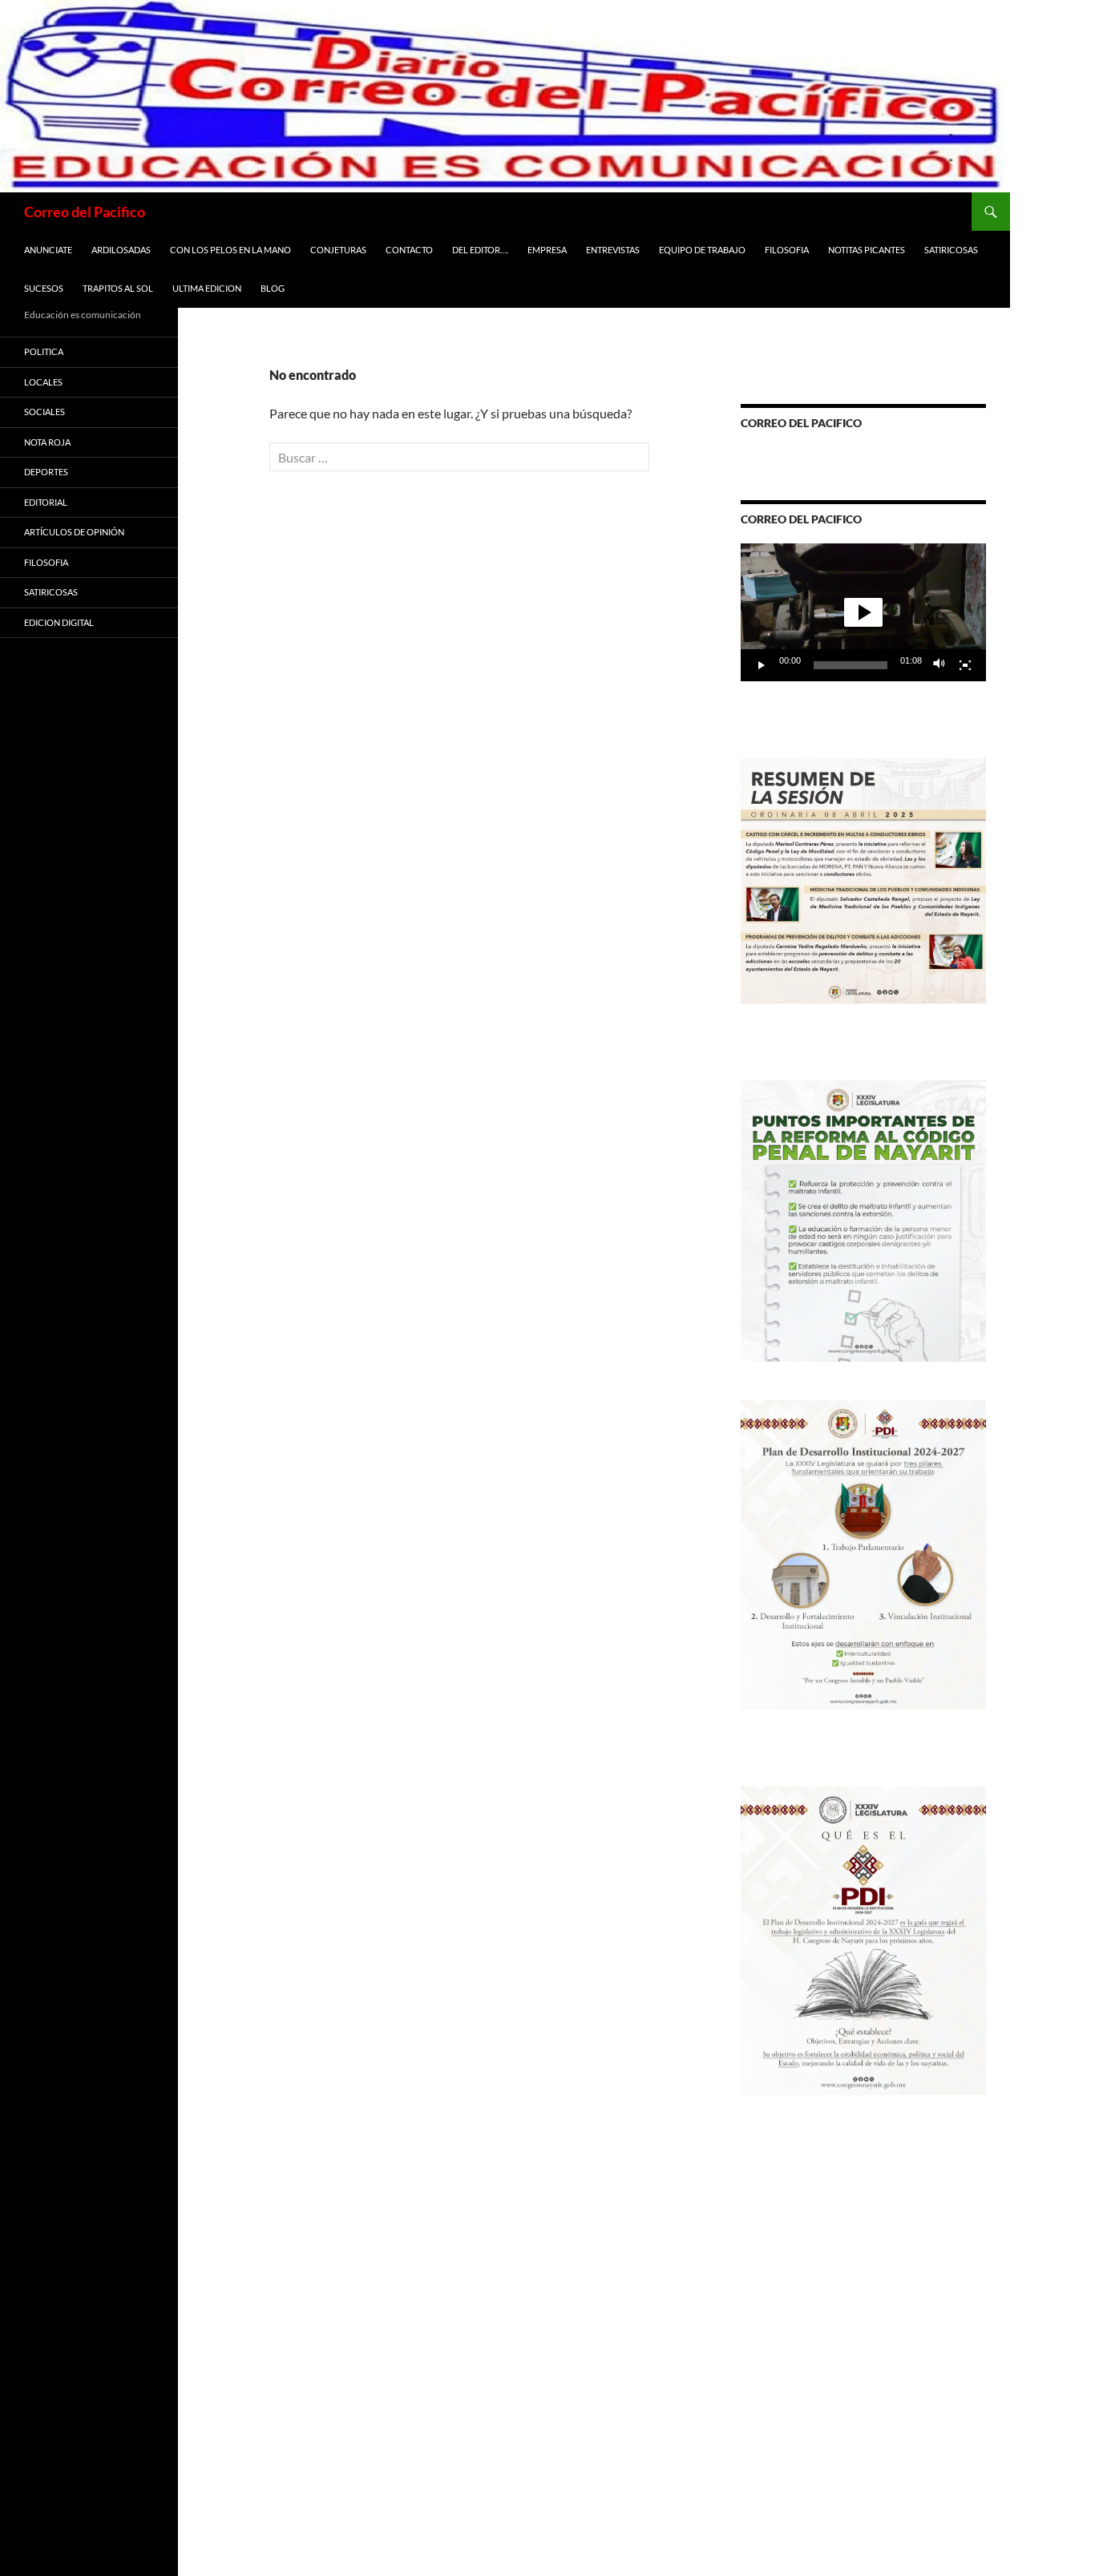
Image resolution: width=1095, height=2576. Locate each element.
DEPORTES (46, 472)
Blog (273, 288)
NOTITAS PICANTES (867, 250)
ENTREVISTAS (613, 250)
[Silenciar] (939, 665)
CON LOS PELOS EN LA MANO (230, 250)
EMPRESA (547, 250)
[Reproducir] (762, 665)
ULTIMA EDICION (207, 288)
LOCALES (43, 382)
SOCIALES (44, 412)
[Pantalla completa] (965, 665)
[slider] (851, 665)
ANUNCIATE (48, 250)
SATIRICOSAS (951, 250)
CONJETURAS (338, 250)
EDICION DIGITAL (59, 622)
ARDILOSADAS (121, 250)
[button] (863, 612)
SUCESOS (44, 288)
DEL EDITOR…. (480, 250)
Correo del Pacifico (85, 212)
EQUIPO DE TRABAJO (702, 250)
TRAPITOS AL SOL (118, 288)
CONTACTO (409, 250)
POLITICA (44, 351)
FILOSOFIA (787, 250)
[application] (863, 612)
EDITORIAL (46, 502)
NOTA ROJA (47, 442)
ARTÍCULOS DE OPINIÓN (74, 532)
